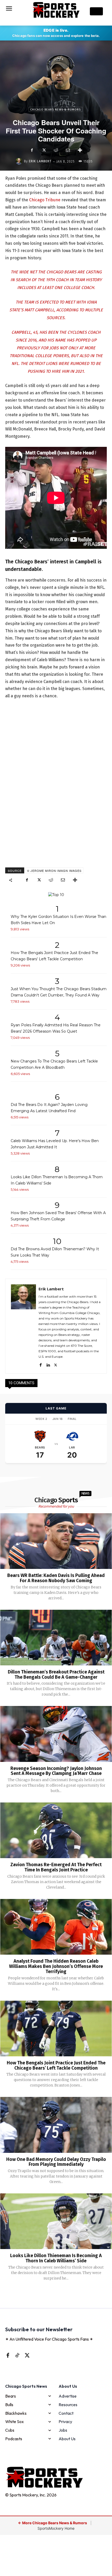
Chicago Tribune (45, 200)
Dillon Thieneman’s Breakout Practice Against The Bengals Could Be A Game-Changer (56, 1675)
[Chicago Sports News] (56, 10)
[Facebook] (32, 150)
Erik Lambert (40, 161)
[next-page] (63, 2295)
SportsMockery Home (56, 2528)
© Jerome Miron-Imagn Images (54, 871)
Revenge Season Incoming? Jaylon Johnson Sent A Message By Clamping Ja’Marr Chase (56, 1771)
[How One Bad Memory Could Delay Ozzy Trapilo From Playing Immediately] (56, 2125)
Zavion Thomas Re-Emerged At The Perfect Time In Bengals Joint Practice (56, 1867)
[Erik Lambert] (20, 161)
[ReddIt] (56, 150)
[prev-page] (48, 2295)
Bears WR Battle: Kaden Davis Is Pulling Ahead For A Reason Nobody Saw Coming (56, 1578)
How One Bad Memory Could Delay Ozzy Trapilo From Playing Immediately (56, 2162)
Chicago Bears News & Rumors (55, 110)
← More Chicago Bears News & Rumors (53, 2523)
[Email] (68, 150)
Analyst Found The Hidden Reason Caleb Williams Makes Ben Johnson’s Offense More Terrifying (56, 1966)
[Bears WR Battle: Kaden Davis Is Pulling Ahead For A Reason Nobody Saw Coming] (56, 1541)
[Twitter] (44, 150)
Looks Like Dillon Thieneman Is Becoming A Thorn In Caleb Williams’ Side (56, 2258)
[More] (80, 150)
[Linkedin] (48, 1364)
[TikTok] (17, 2355)
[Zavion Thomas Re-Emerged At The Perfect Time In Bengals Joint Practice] (56, 1830)
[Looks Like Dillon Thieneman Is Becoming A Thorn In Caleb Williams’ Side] (56, 2221)
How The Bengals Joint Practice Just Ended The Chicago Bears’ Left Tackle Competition (56, 2065)
